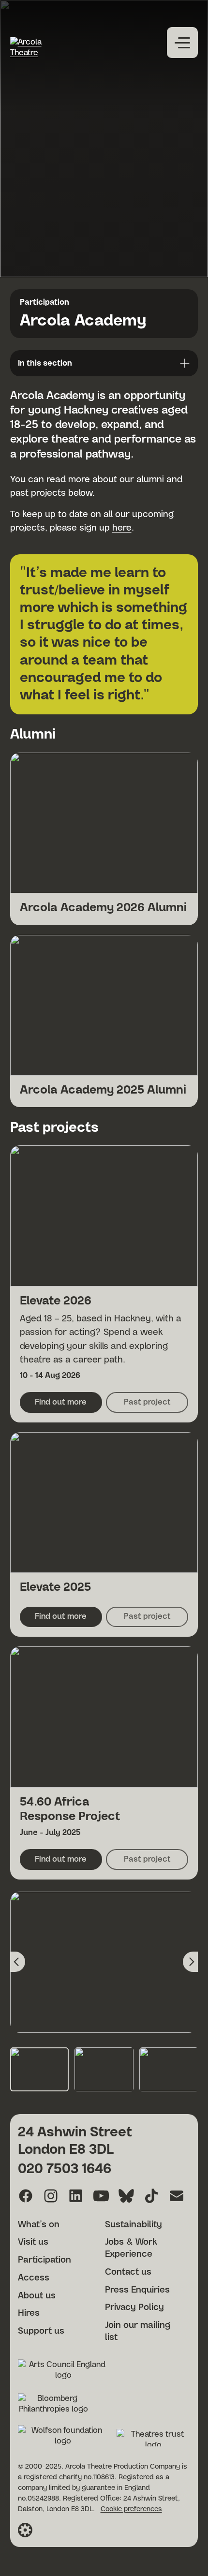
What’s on (39, 2225)
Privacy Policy (134, 2308)
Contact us (128, 2272)
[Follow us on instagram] (51, 2196)
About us (37, 2296)
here (122, 528)
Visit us (33, 2242)
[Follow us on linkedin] (76, 2196)
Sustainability (134, 2225)
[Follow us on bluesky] (126, 2196)
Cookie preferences (131, 2509)
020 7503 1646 (65, 2169)
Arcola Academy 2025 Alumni (103, 1090)
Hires (29, 2313)
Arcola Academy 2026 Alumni (103, 908)
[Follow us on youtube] (101, 2196)
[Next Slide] (190, 1962)
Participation (45, 302)
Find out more (68, 1405)
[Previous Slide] (18, 1962)
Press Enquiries (137, 2290)
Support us (41, 2331)
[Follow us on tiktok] (151, 2196)
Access (34, 2278)
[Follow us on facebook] (26, 2196)
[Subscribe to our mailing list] (177, 2196)
